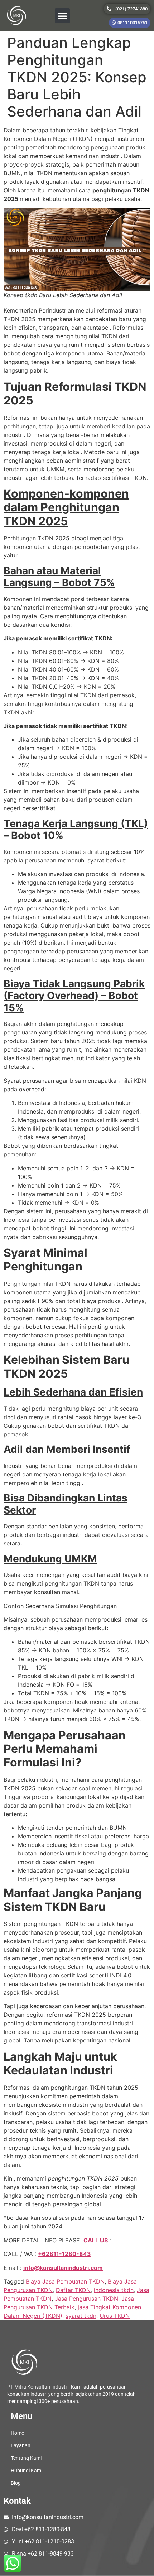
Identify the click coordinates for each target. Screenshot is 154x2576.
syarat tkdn (81, 2316)
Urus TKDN (115, 2316)
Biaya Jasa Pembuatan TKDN (65, 2281)
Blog (16, 2483)
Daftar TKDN (73, 2290)
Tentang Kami (26, 2458)
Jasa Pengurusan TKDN (86, 2299)
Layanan (21, 2445)
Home (17, 2433)
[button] (62, 16)
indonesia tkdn (114, 2290)
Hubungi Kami (27, 2471)
